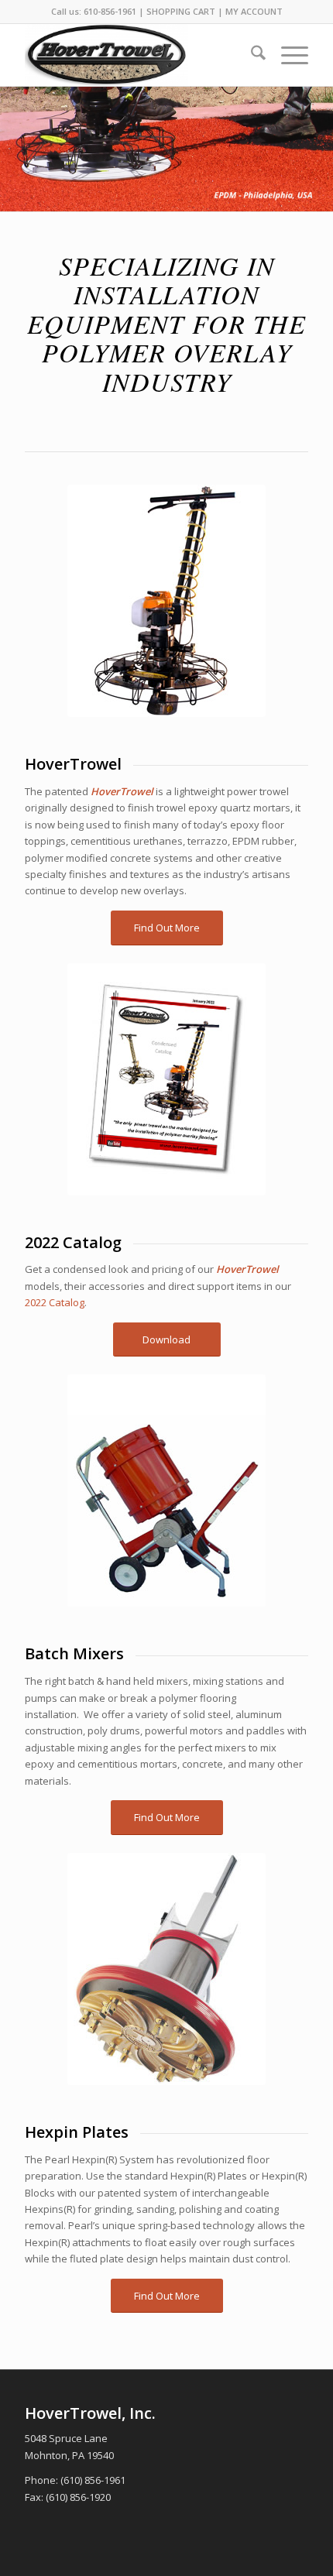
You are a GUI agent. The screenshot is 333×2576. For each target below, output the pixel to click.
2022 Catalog (55, 1302)
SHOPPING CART (181, 11)
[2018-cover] (166, 1079)
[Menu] (287, 55)
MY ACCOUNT (254, 11)
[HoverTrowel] (138, 55)
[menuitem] (251, 55)
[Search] (251, 55)
